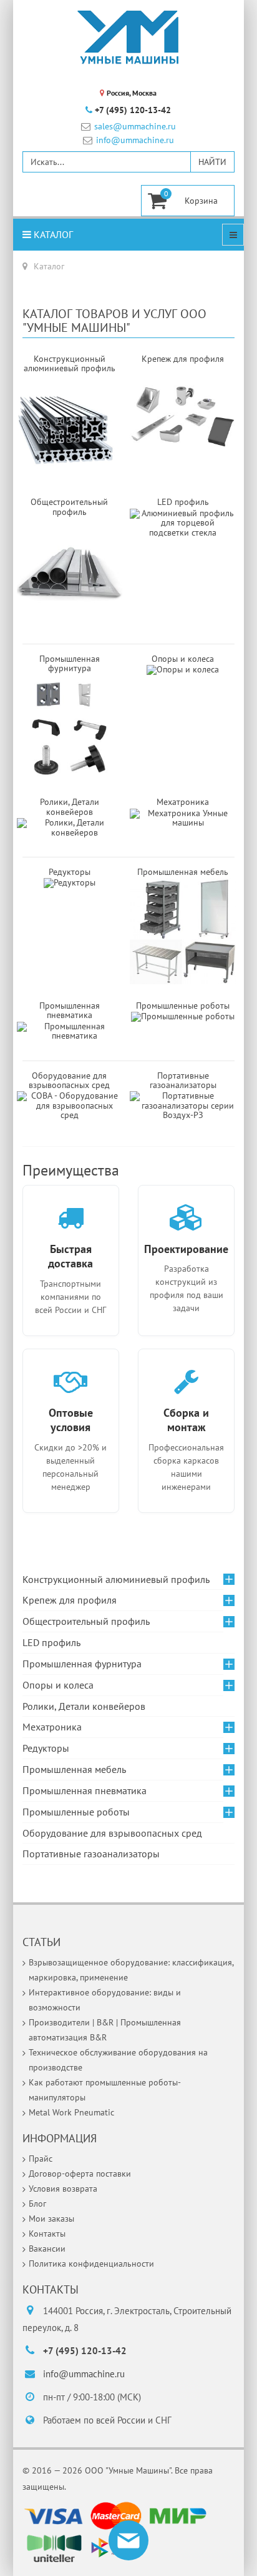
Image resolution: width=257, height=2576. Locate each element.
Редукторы (70, 872)
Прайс (41, 2159)
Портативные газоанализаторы (183, 1080)
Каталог (52, 234)
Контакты (47, 2234)
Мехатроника (52, 1727)
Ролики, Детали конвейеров (70, 806)
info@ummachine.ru (135, 140)
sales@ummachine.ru (135, 127)
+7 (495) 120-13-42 (133, 110)
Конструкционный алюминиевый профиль (116, 1579)
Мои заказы (51, 2219)
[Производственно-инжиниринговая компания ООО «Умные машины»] (128, 37)
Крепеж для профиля (70, 1600)
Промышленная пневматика (70, 1010)
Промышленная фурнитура (82, 1664)
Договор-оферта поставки (80, 2174)
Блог (37, 2204)
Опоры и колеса (183, 659)
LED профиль (51, 1642)
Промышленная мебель (74, 1769)
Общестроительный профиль (86, 1621)
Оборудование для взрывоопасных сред (69, 1080)
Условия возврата (63, 2189)
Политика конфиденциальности (91, 2264)
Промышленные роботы (183, 1006)
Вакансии (47, 2249)
